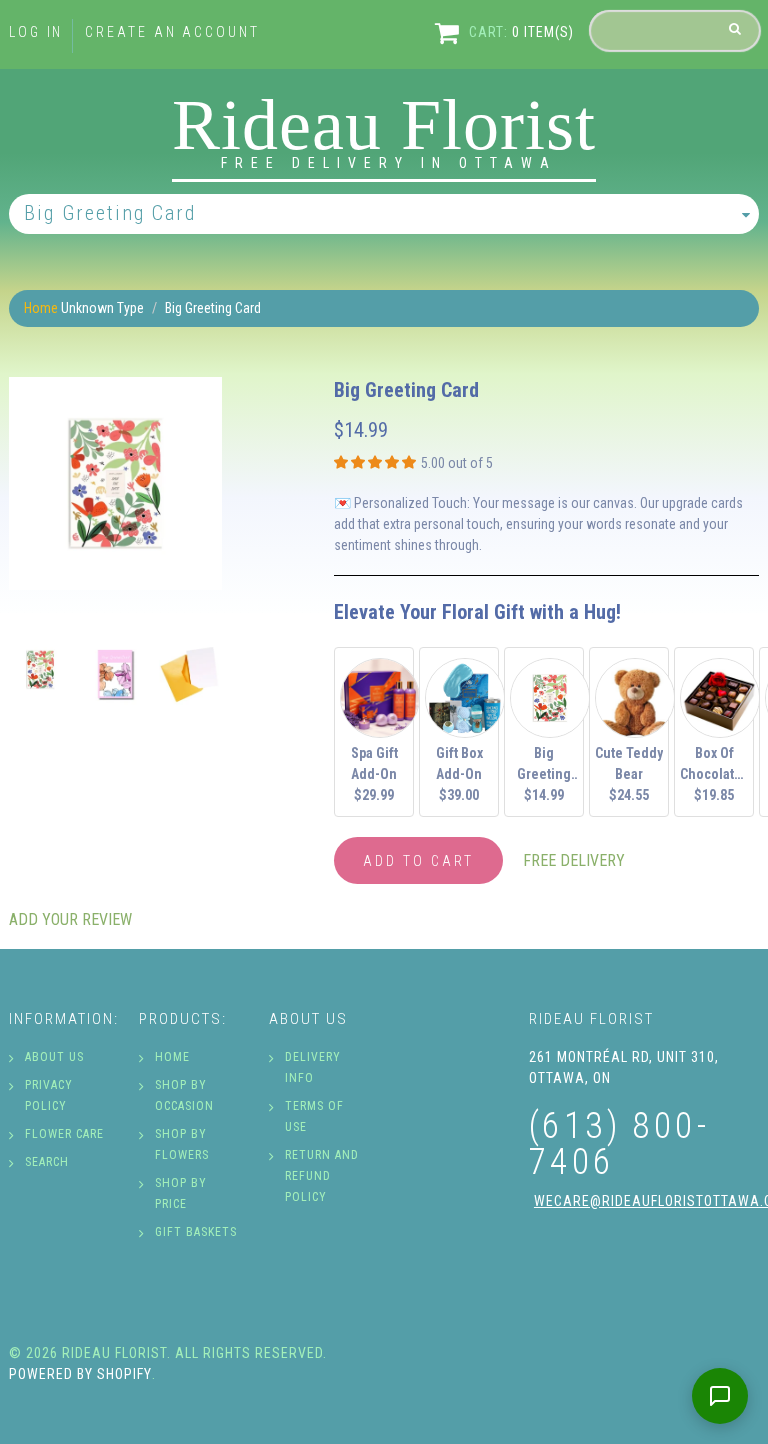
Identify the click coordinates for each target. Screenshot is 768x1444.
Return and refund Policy (322, 1176)
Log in (36, 32)
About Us (54, 1057)
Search (47, 1162)
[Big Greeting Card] (115, 483)
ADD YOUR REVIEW (70, 919)
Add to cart (418, 861)
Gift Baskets (196, 1232)
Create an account (172, 32)
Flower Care (64, 1134)
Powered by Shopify (80, 1374)
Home (41, 308)
